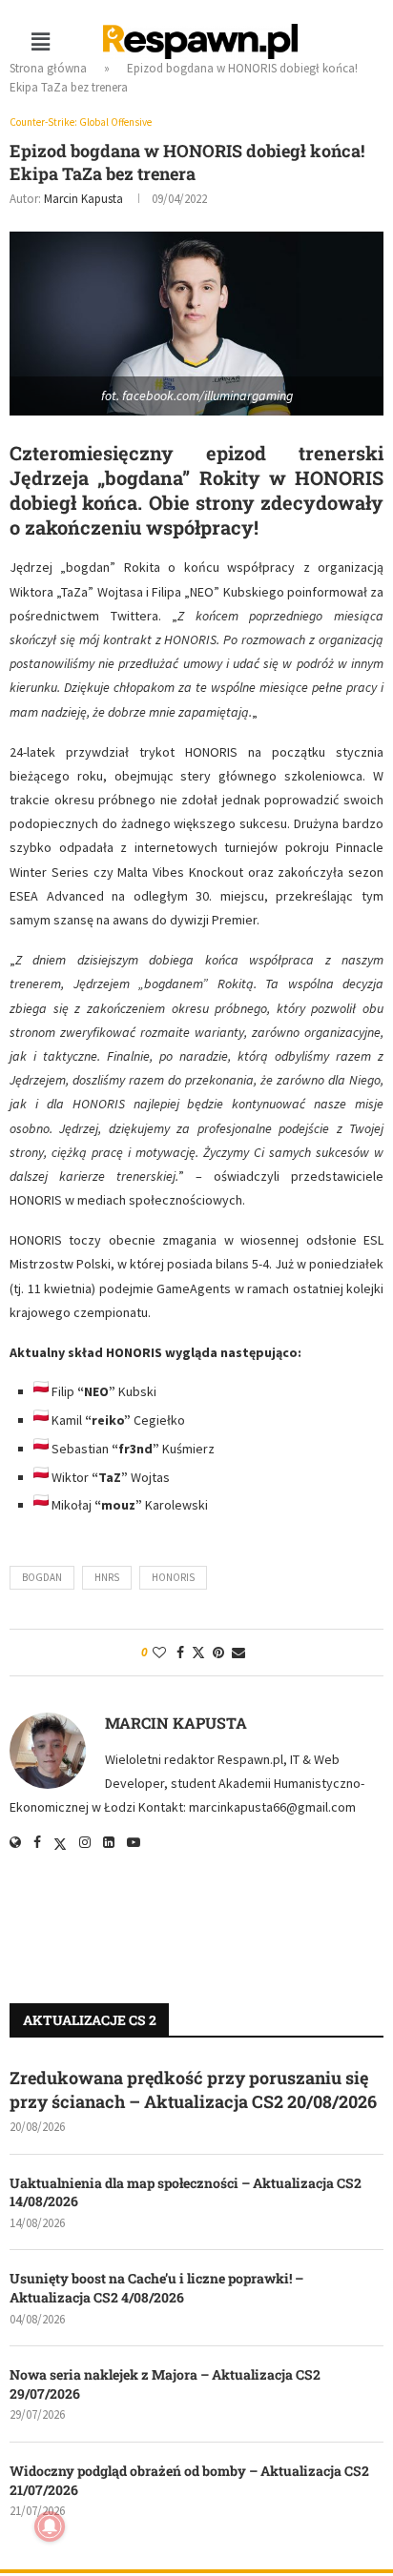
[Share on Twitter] (198, 1653)
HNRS (107, 1577)
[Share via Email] (238, 1653)
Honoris (173, 1577)
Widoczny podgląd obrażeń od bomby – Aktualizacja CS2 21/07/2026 (189, 2480)
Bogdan (42, 1577)
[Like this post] (159, 1653)
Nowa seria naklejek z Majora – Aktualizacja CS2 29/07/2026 (165, 2384)
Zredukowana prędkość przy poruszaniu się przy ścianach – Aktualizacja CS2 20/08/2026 (193, 2089)
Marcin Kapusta (83, 199)
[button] (40, 41)
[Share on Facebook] (180, 1653)
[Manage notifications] (50, 2526)
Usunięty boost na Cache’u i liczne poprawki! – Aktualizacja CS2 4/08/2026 (156, 2288)
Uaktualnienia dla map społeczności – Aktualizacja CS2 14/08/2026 (186, 2192)
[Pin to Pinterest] (218, 1653)
